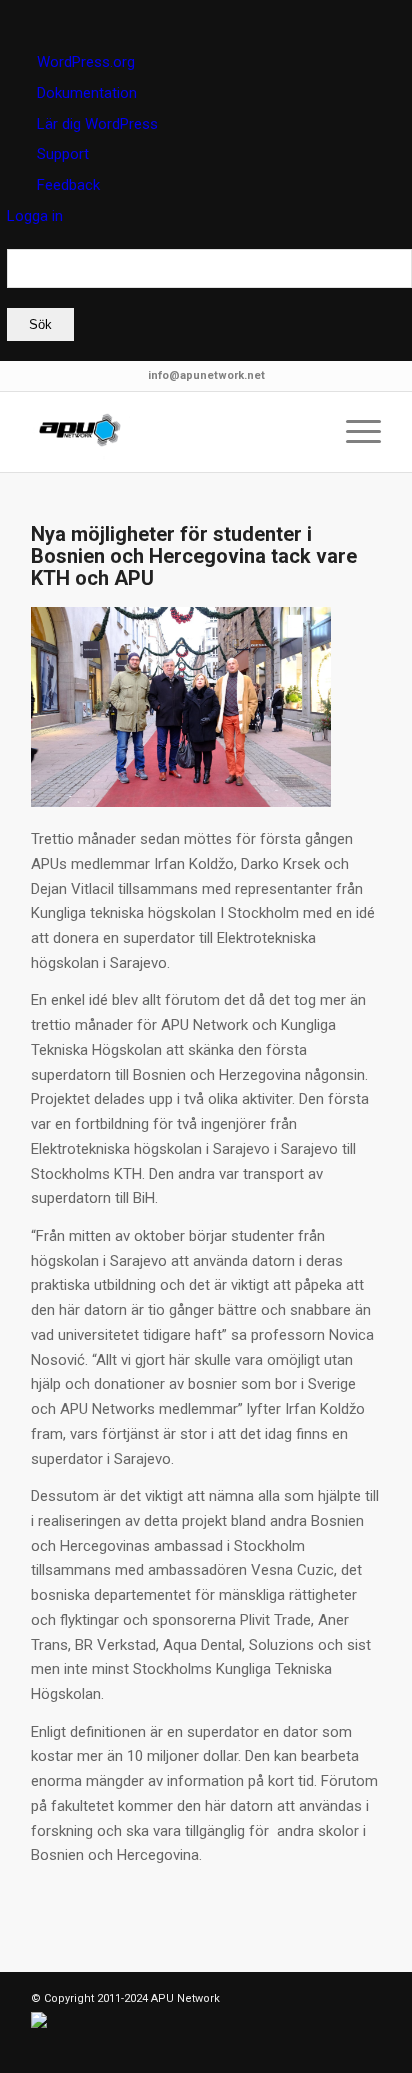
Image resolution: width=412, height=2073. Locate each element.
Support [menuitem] (63, 154)
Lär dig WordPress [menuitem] (97, 124)
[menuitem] (209, 295)
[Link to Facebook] (106, 2048)
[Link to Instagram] (136, 2048)
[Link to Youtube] (166, 2048)
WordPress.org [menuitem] (86, 62)
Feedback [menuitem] (68, 185)
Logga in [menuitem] (35, 216)
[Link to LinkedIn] (76, 2048)
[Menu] (353, 432)
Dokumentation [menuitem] (87, 93)
